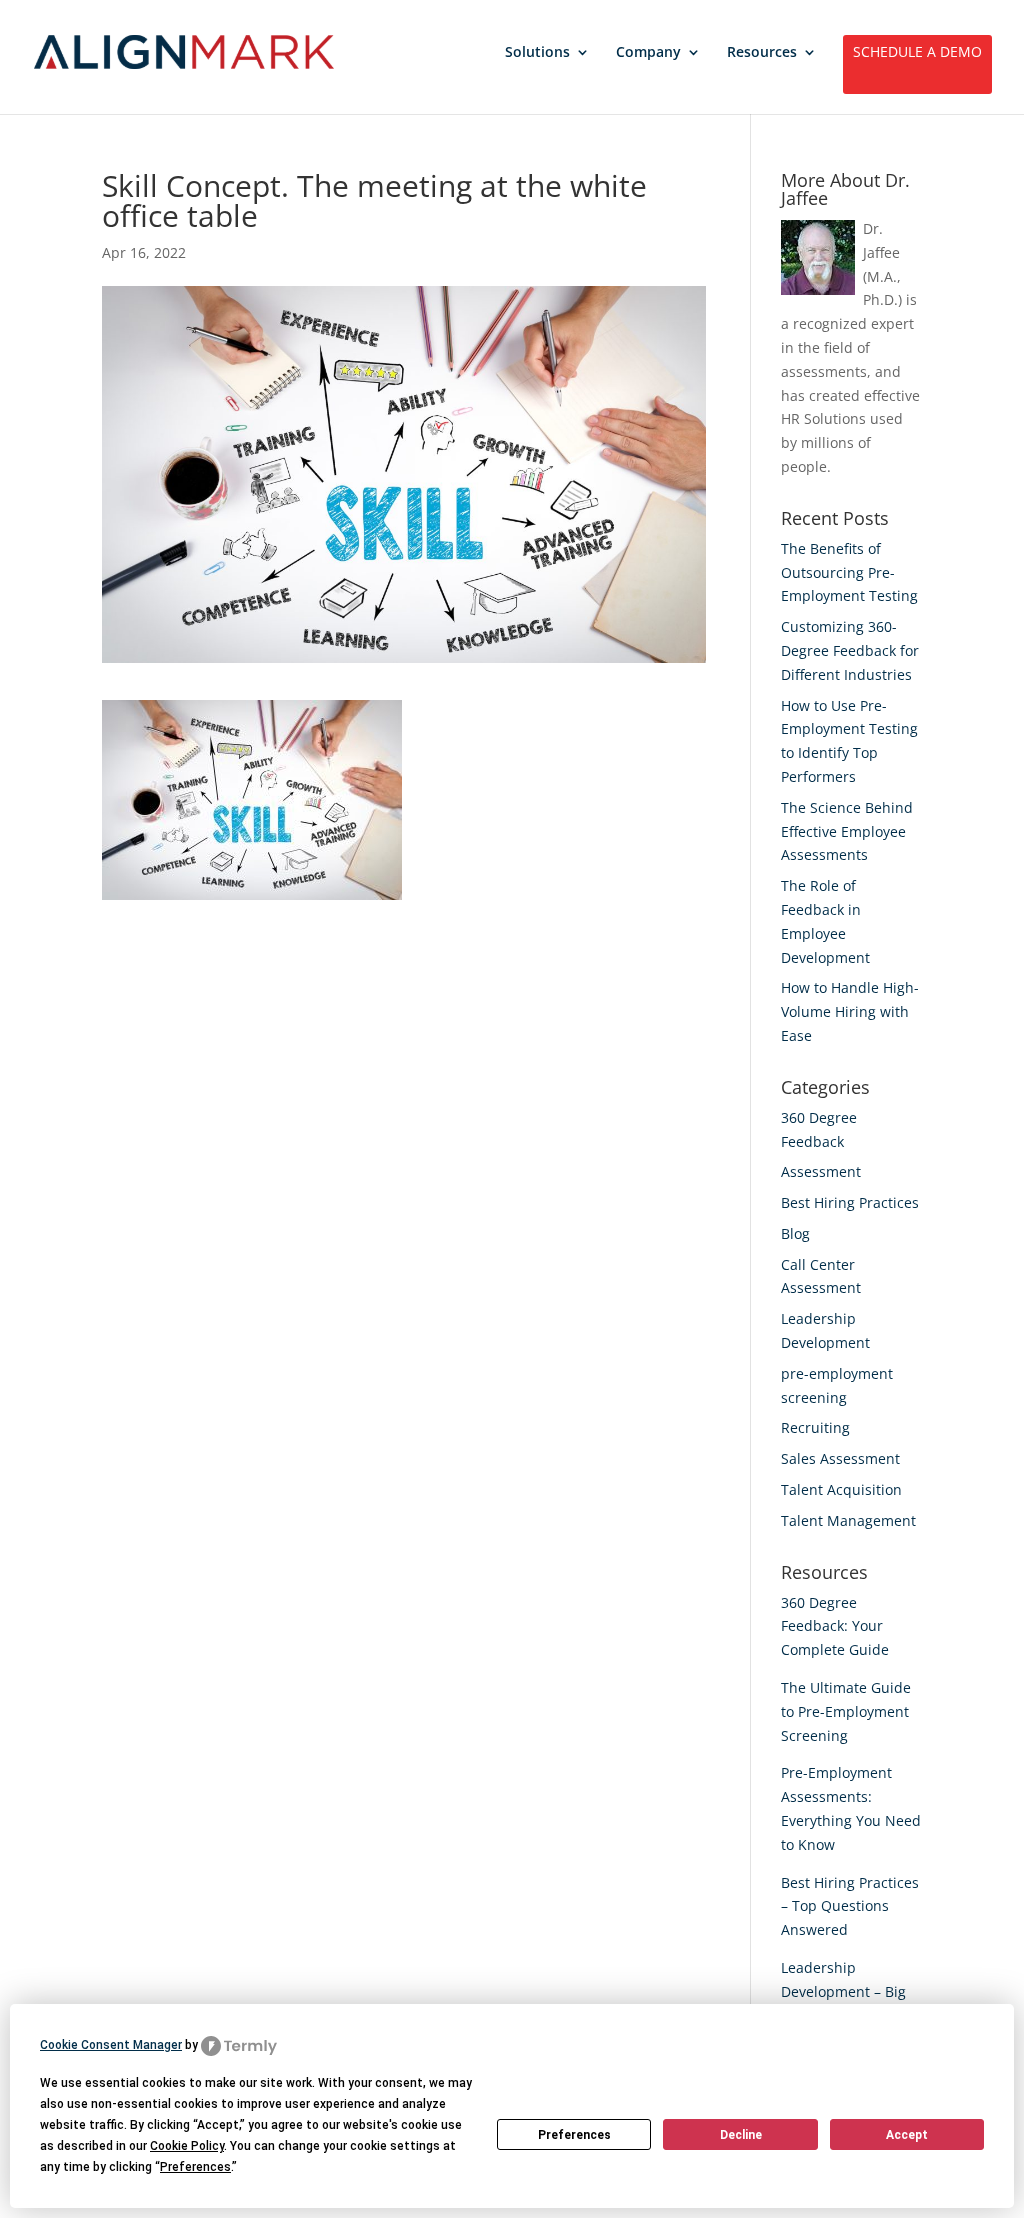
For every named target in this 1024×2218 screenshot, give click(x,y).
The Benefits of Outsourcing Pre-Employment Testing (849, 572)
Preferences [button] (195, 2167)
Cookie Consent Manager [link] (111, 2045)
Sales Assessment (840, 1458)
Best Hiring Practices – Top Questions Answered (850, 1906)
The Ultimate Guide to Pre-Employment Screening (846, 1711)
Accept (907, 2135)
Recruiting (815, 1427)
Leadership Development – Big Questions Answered (850, 1991)
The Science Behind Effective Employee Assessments (847, 831)
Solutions (537, 53)
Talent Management (848, 1520)
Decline (741, 2135)
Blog (795, 1233)
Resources (762, 53)
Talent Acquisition (841, 1489)
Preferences (574, 2135)
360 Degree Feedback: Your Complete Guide (835, 1626)
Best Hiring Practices (850, 1202)
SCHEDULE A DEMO (917, 53)
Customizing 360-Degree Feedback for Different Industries (850, 650)
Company (648, 53)
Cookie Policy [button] (187, 2146)
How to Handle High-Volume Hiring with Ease (850, 1011)
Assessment (821, 1171)
